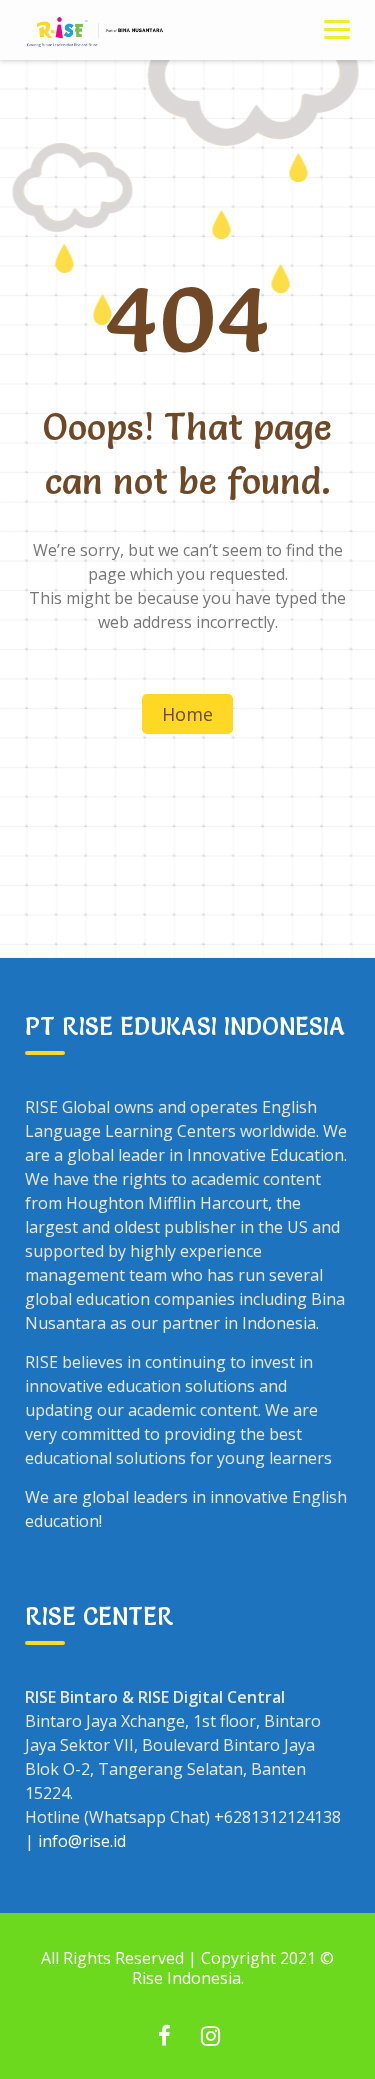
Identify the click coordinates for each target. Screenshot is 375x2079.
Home (187, 714)
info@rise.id (82, 1841)
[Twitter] (211, 2038)
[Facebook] (165, 2038)
